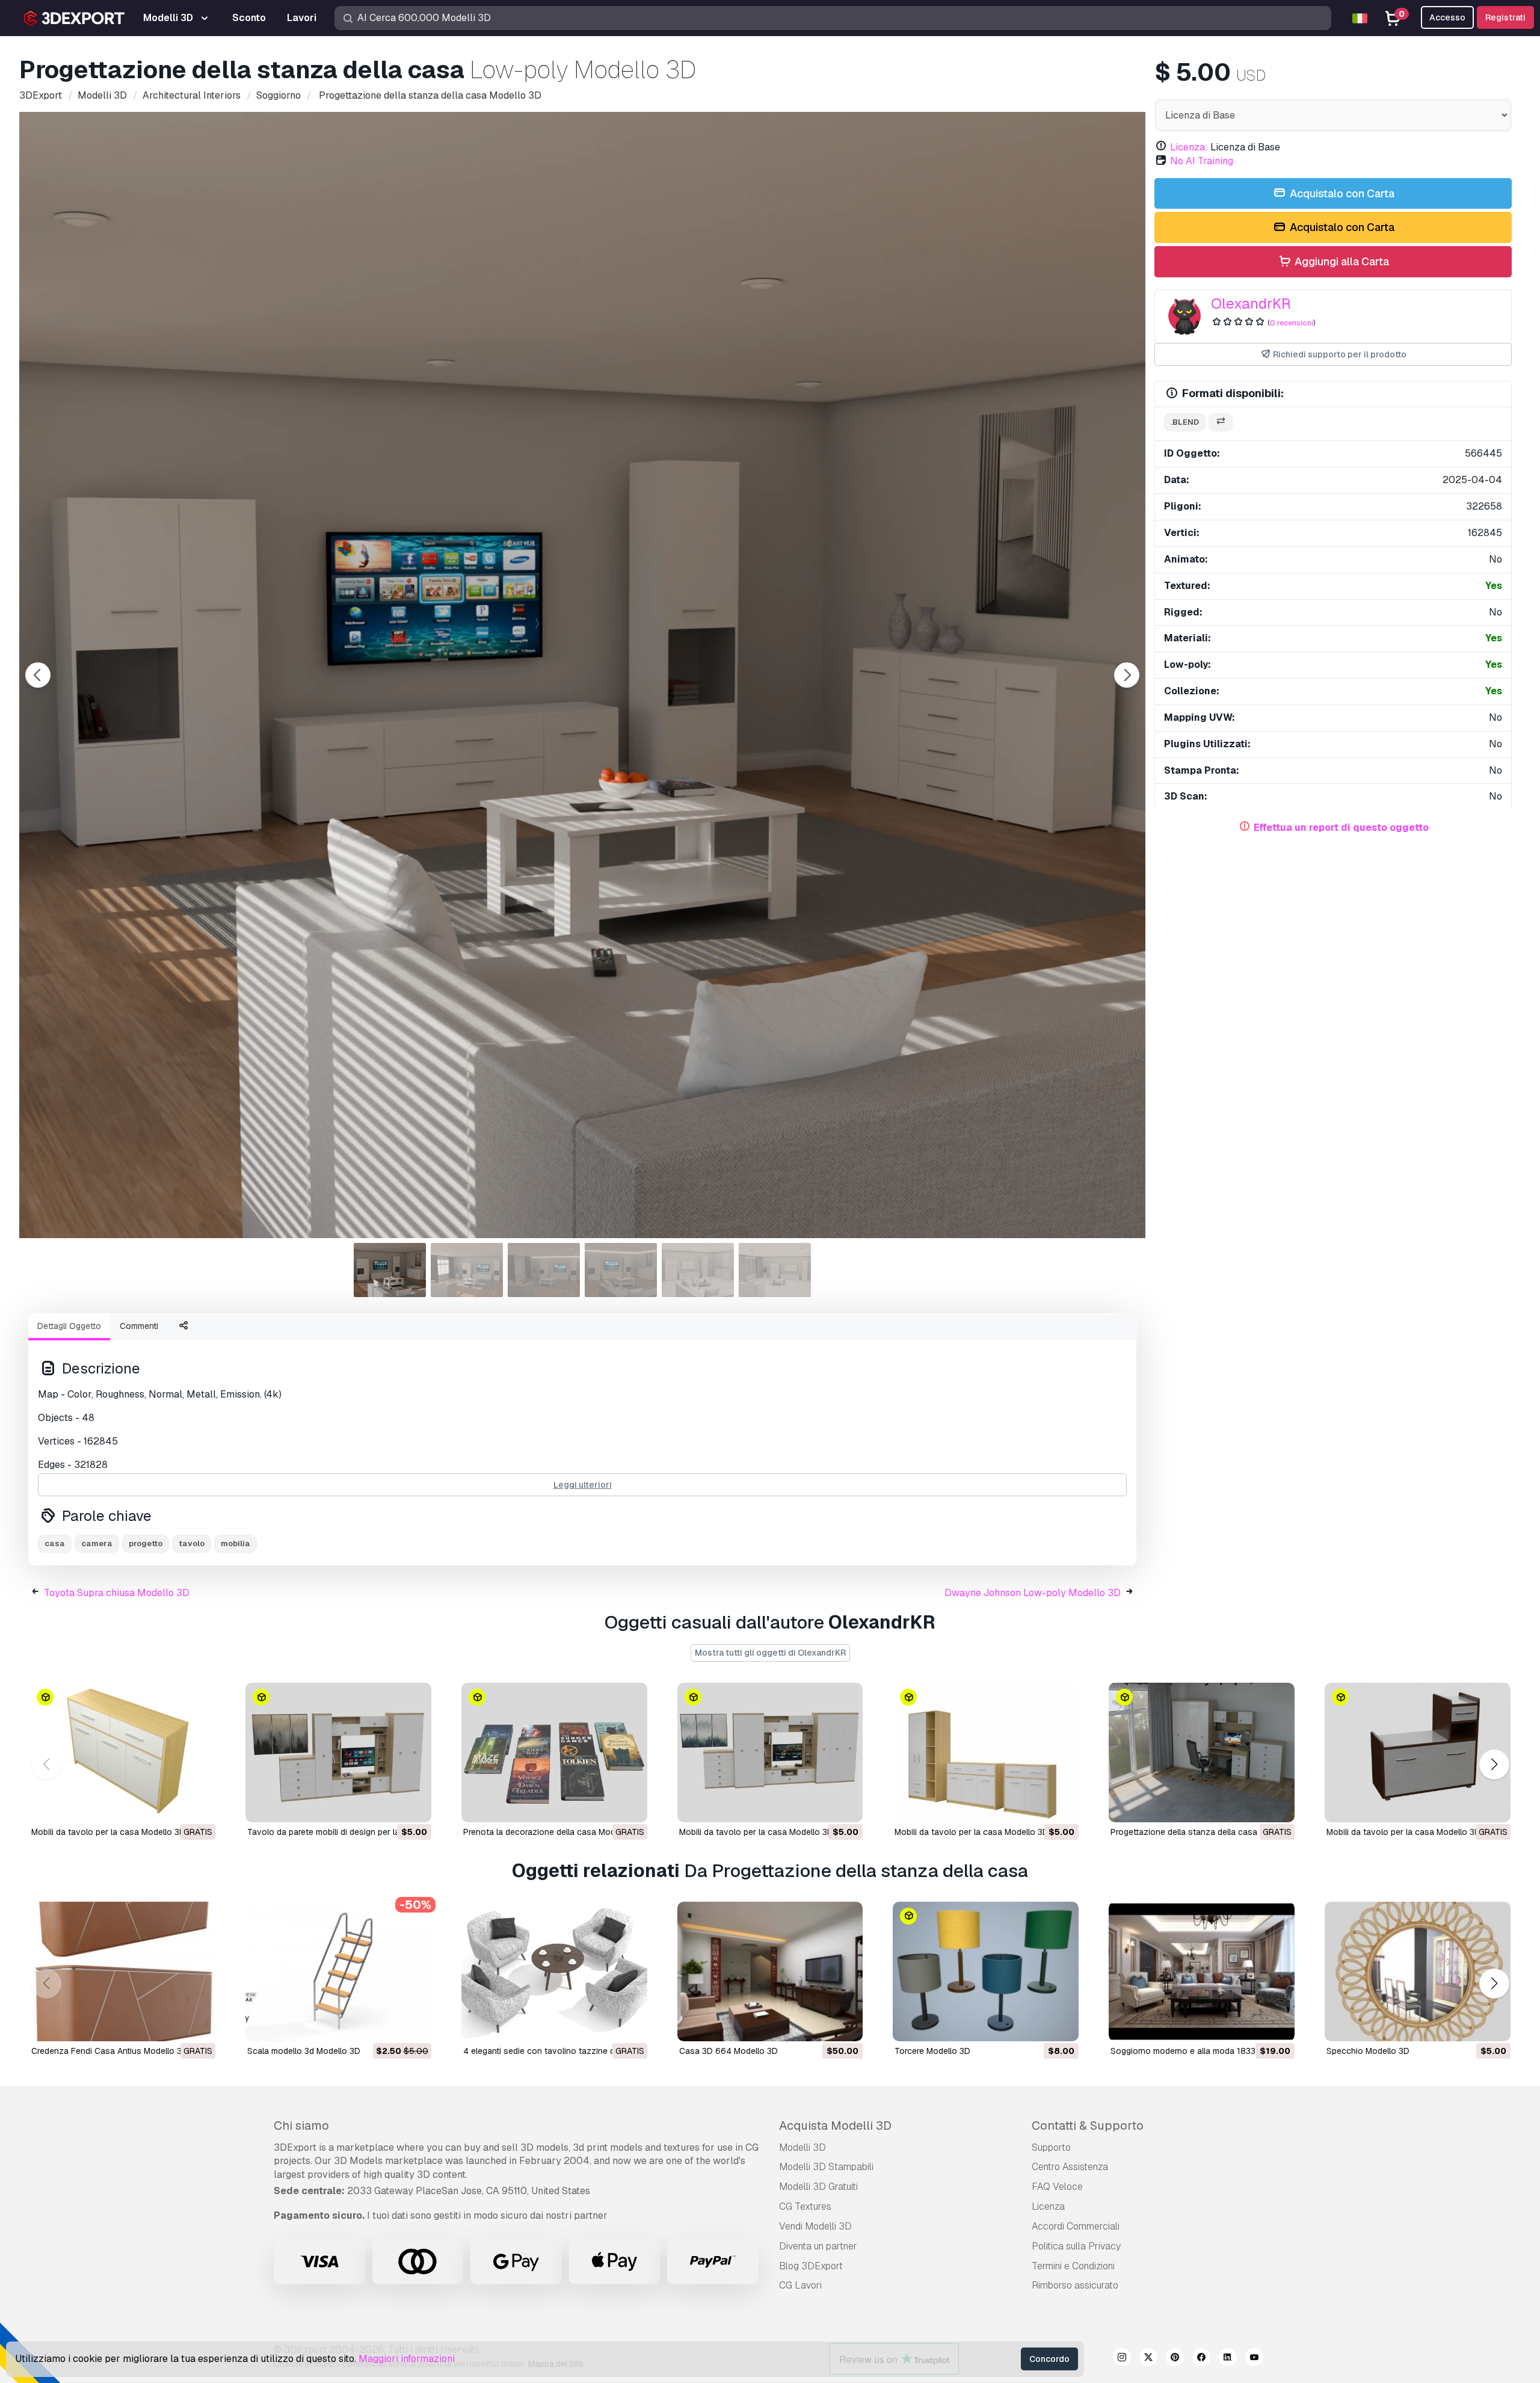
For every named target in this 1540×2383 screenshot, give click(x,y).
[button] (1494, 1765)
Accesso (1447, 17)
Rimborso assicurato (1075, 2285)
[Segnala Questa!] (198, 1805)
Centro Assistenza (1070, 2167)
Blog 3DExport (811, 2266)
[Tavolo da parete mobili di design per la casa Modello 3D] (338, 1753)
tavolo (192, 1543)
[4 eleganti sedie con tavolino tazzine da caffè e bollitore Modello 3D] (554, 1971)
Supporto (1051, 2147)
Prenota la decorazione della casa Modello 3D (553, 1832)
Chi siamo (301, 2126)
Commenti (139, 1326)
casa (55, 1543)
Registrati (1505, 17)
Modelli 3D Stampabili (826, 2167)
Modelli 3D (802, 2147)
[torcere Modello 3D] (986, 1971)
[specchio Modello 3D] (1418, 1971)
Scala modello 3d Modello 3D (304, 2051)
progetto (146, 1543)
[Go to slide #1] (390, 1270)
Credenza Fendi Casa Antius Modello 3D (109, 2051)
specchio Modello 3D (1368, 2051)
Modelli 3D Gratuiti (818, 2187)
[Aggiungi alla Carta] (389, 1805)
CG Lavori (800, 2285)
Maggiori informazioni (407, 2359)
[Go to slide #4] (621, 1270)
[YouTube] (1254, 2359)
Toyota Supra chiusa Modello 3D (117, 1593)
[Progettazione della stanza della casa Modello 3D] (1202, 1753)
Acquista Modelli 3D (835, 2126)
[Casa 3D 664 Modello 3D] (770, 1971)
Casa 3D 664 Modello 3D (728, 2051)
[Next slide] (1127, 675)
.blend (1185, 422)
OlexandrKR (1251, 304)
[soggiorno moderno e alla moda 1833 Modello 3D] (1202, 1971)
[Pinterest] (1175, 2359)
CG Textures (805, 2206)
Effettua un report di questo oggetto (1341, 828)
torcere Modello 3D (932, 2051)
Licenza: (1189, 147)
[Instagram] (1122, 2359)
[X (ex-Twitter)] (1148, 2359)
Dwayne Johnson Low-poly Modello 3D (1033, 1593)
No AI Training (1202, 161)
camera (97, 1543)
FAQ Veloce (1057, 2187)
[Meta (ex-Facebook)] (1201, 2359)
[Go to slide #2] (467, 1270)
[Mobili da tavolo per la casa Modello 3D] (122, 1753)
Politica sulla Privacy (1076, 2246)
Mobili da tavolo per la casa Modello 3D (108, 1832)
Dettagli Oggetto (69, 1326)
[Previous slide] (38, 675)
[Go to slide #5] (698, 1270)
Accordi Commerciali (1076, 2226)
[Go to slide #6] (775, 1270)
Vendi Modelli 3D (815, 2226)
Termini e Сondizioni (1073, 2266)
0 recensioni (1292, 323)
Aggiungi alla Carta (1341, 261)
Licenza (1048, 2206)
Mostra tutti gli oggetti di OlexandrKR (770, 1653)
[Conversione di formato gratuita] (1221, 423)
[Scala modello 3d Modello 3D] (338, 1971)
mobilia (236, 1543)
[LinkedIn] (1228, 2359)
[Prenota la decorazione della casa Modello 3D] (554, 1753)
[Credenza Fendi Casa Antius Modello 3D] (122, 1971)
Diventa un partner (818, 2246)
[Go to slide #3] (544, 1270)
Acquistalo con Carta (1341, 193)
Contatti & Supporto (1088, 2126)
